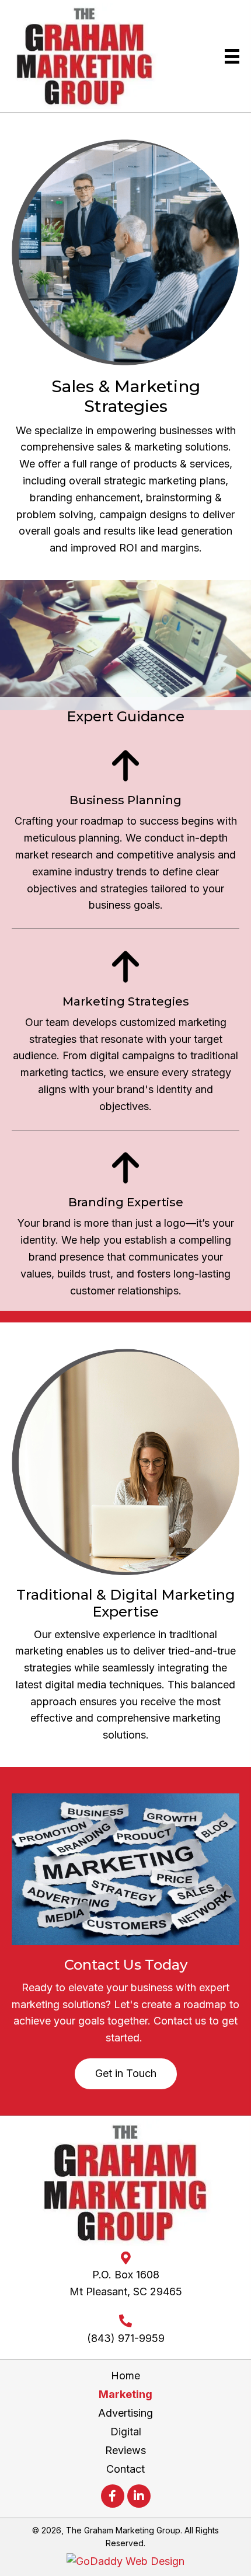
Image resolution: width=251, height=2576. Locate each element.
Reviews (125, 2450)
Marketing (125, 2394)
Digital (126, 2432)
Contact (125, 2469)
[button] (126, 2074)
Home (125, 2376)
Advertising (125, 2413)
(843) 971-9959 (126, 2338)
